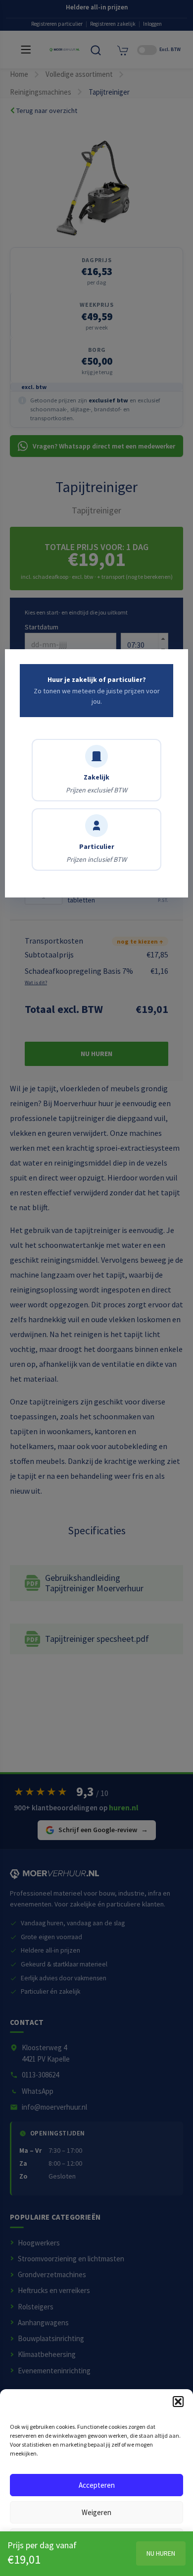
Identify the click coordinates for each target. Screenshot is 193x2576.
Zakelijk (96, 784)
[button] (178, 2402)
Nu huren (161, 2553)
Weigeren (96, 2512)
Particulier (96, 853)
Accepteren (97, 2485)
